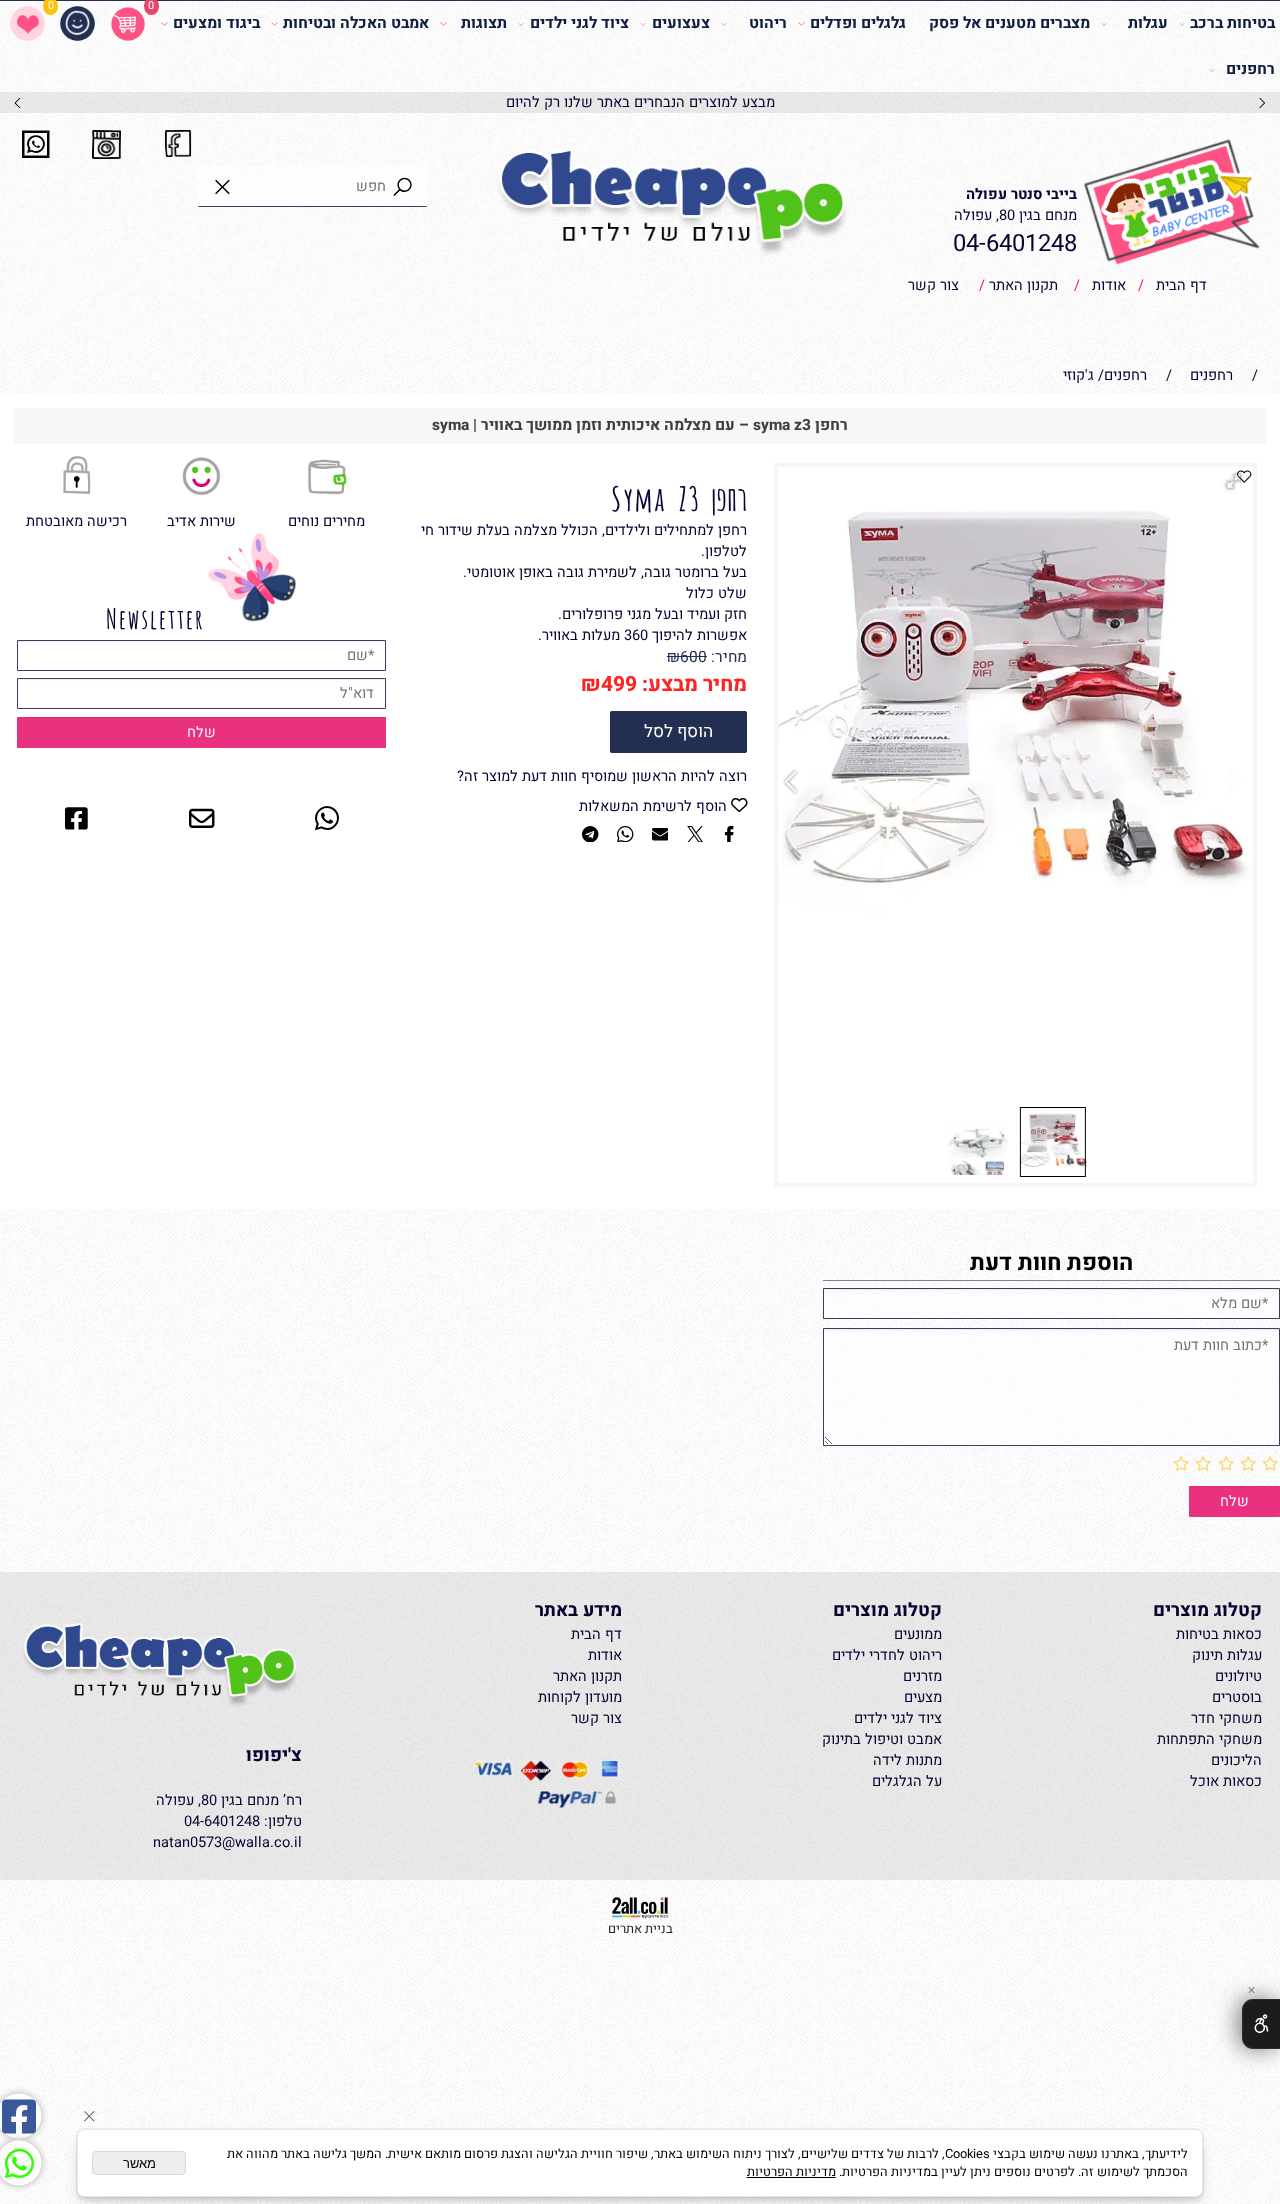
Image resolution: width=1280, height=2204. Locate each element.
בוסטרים (1237, 1697)
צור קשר (933, 285)
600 (693, 657)
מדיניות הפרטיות (791, 2172)
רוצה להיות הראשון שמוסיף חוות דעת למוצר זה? (602, 776)
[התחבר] (77, 24)
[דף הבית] (672, 203)
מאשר (139, 2163)
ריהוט (768, 23)
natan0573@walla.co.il (227, 1842)
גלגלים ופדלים (858, 23)
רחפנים (1250, 69)
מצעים (923, 1697)
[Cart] (128, 24)
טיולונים (1238, 1676)
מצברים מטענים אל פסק (1009, 23)
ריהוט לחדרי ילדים (887, 1655)
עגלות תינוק (1227, 1655)
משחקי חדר (1226, 1718)
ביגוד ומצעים (216, 23)
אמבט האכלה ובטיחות (356, 23)
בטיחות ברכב (1232, 23)
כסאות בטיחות (1219, 1634)
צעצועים (680, 23)
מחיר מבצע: (692, 684)
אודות (1107, 285)
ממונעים (918, 1634)
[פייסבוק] (19, 2116)
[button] (794, 782)
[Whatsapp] (19, 2163)
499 (619, 684)
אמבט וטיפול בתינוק (882, 1739)
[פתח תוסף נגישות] (1261, 2024)
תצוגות (484, 23)
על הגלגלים (907, 1781)
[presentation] (18, 103)
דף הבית (1179, 285)
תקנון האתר (1021, 285)
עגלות (1148, 23)
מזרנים (922, 1676)
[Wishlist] (27, 24)
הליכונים (1236, 1760)
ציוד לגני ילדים (579, 23)
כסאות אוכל (1226, 1781)
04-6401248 (1015, 243)
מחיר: (727, 657)
